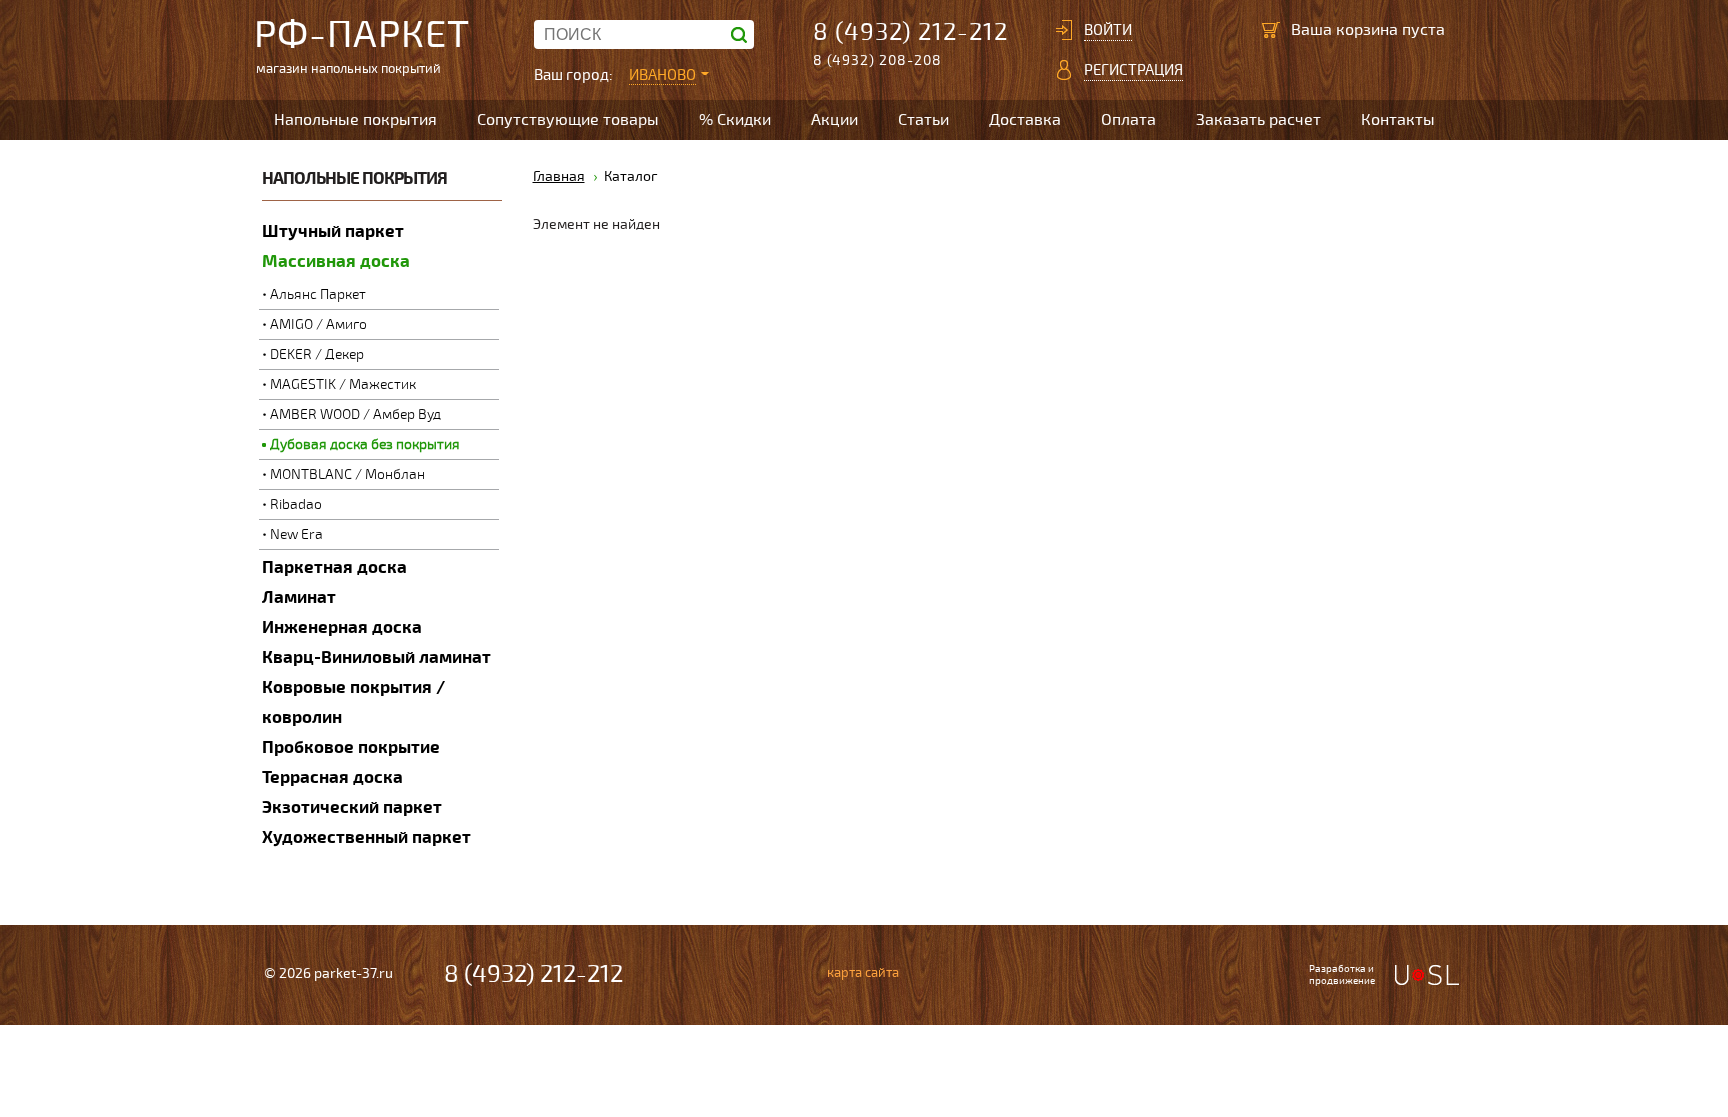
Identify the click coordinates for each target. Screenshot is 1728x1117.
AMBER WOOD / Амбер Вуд (355, 414)
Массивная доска (336, 261)
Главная (559, 176)
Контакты (1398, 120)
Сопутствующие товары (568, 120)
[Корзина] (1271, 30)
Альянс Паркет (318, 294)
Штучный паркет (333, 231)
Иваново (662, 75)
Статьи (923, 120)
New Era (296, 534)
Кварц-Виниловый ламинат (376, 657)
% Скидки (735, 120)
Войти (1108, 30)
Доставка (1025, 120)
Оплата (1128, 120)
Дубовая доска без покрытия (365, 444)
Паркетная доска (334, 567)
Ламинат (299, 597)
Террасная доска (332, 777)
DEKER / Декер (317, 354)
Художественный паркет (366, 837)
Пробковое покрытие (351, 747)
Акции (834, 120)
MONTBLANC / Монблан (347, 474)
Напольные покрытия (355, 120)
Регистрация (1133, 70)
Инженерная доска (342, 627)
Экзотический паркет (352, 807)
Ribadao (296, 504)
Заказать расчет (1258, 120)
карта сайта (863, 973)
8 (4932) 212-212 (910, 32)
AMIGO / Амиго (318, 324)
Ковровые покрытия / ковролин (353, 702)
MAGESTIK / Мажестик (343, 384)
